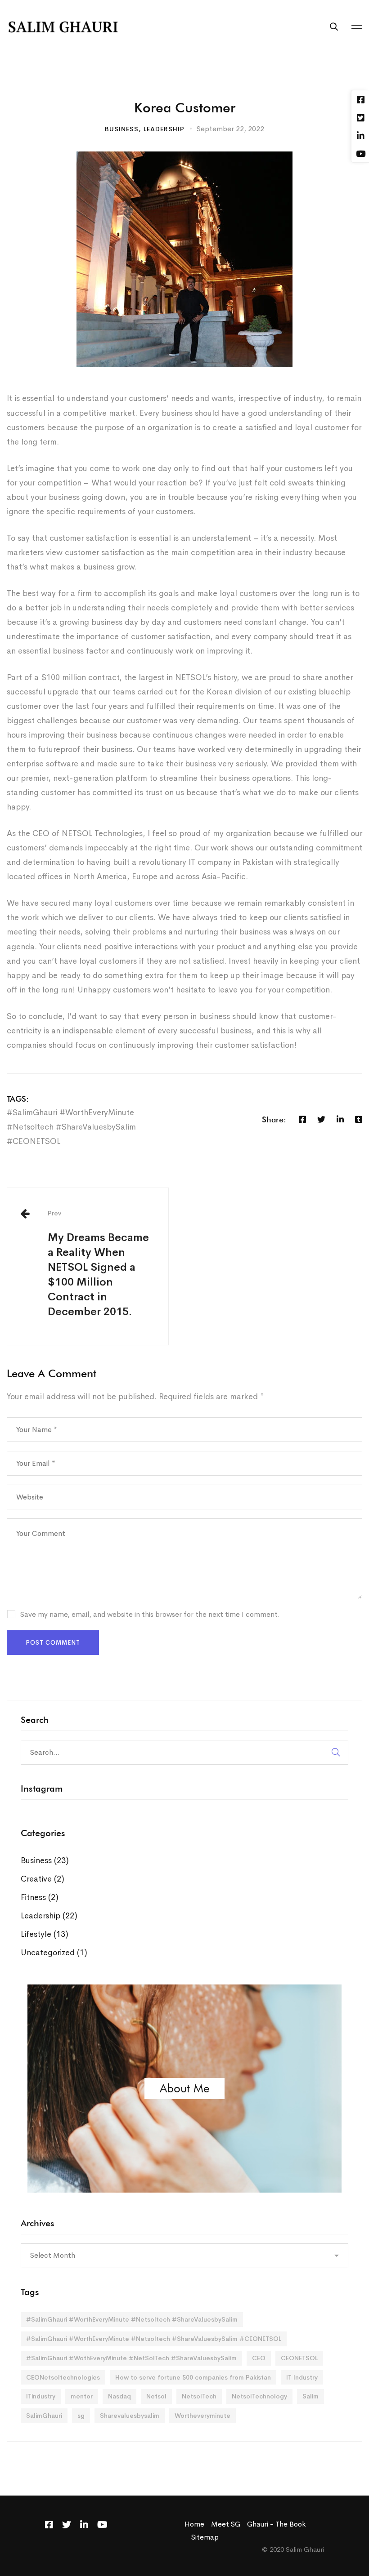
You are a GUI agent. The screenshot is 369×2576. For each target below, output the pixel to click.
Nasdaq (119, 2396)
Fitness (40, 1897)
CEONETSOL (299, 2358)
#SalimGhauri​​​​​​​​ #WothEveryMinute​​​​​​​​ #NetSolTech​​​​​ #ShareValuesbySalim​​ (131, 2358)
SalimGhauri (44, 2416)
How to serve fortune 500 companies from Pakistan (193, 2377)
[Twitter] (321, 1119)
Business (122, 129)
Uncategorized (54, 1953)
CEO (259, 2358)
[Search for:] (184, 1752)
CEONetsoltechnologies (63, 2377)
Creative (43, 1879)
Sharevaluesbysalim (130, 2416)
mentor (82, 2396)
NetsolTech (199, 2396)
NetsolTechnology (259, 2396)
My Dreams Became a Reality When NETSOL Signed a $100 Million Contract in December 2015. (98, 1264)
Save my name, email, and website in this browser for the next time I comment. (150, 1614)
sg (81, 2416)
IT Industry (302, 2377)
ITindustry (41, 2396)
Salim (310, 2396)
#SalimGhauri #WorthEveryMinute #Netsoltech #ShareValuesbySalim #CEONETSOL (71, 1127)
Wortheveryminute (202, 2416)
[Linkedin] (340, 1119)
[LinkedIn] (84, 2525)
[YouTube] (102, 2525)
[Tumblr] (359, 1119)
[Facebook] (302, 1119)
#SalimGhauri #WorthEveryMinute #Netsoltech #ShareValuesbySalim (132, 2319)
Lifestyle (45, 1934)
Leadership (164, 129)
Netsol (156, 2396)
